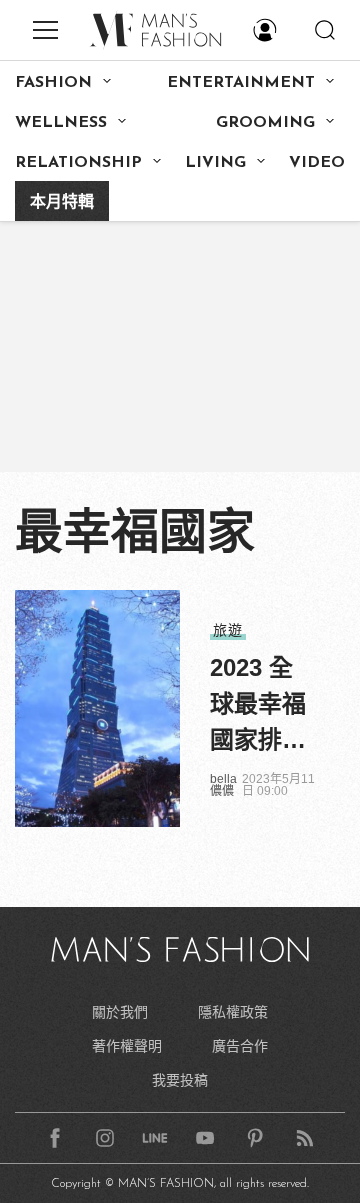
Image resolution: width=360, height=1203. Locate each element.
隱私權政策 (233, 1012)
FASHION (53, 83)
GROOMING (265, 123)
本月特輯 (62, 203)
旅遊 (228, 630)
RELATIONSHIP (78, 163)
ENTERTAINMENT (241, 83)
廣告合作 (240, 1046)
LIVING (215, 163)
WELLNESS (61, 123)
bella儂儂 (223, 785)
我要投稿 (180, 1080)
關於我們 (120, 1012)
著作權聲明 (127, 1046)
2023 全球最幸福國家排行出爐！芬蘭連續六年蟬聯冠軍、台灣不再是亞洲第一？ (258, 706)
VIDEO (317, 163)
